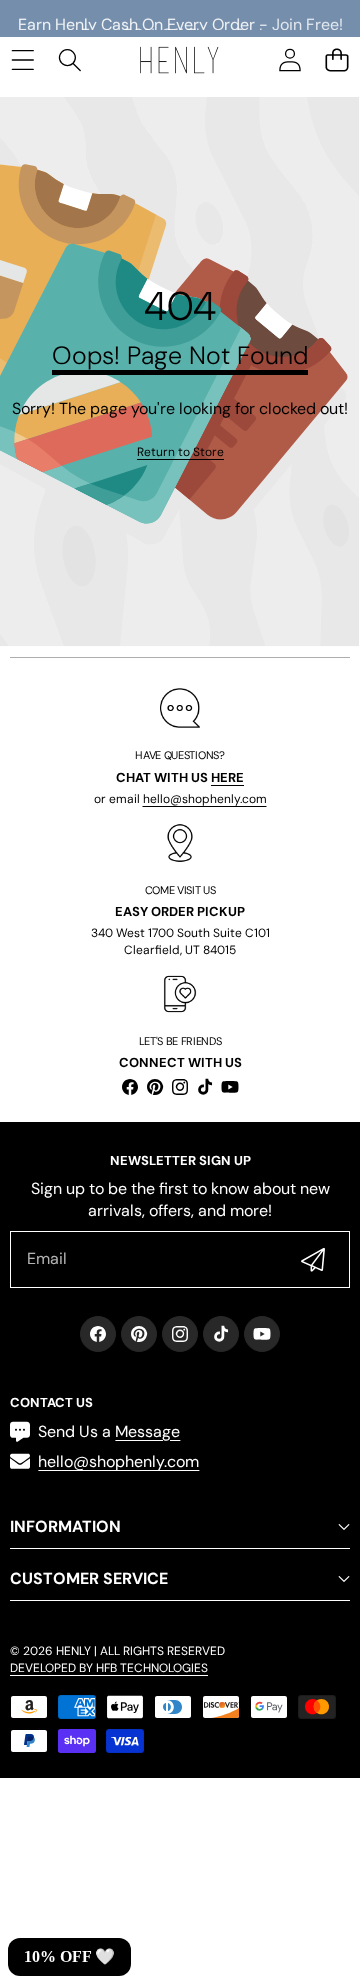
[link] (180, 452)
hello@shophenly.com (205, 799)
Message (147, 1431)
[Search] (69, 59)
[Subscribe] (313, 1259)
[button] (336, 59)
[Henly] (179, 59)
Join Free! (307, 18)
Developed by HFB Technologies (109, 1668)
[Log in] (289, 59)
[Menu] (22, 59)
